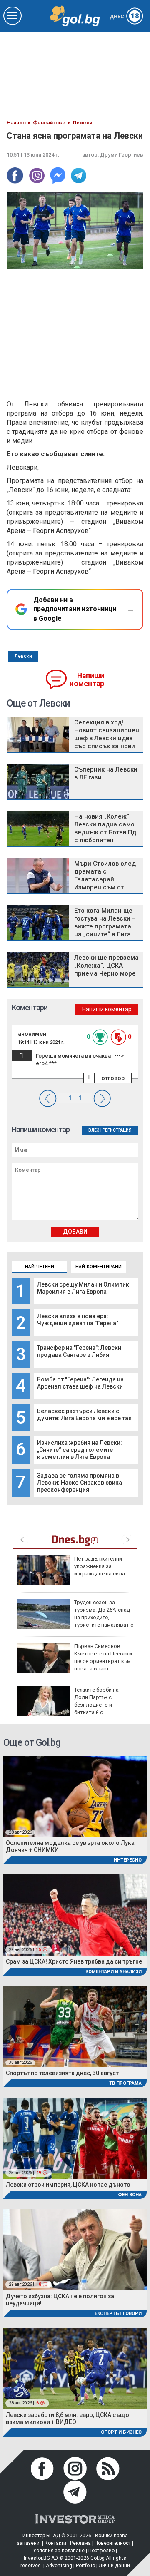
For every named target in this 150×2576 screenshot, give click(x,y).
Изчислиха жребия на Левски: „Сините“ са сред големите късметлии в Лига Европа (80, 1450)
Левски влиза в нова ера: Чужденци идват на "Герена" (78, 1320)
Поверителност (113, 2543)
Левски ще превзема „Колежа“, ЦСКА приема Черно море (106, 966)
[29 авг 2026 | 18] (75, 2249)
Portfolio (85, 2566)
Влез (94, 1130)
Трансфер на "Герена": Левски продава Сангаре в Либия (79, 1351)
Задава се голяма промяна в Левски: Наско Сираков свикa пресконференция (80, 1483)
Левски (23, 656)
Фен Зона (130, 2195)
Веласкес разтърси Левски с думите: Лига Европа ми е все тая (84, 1415)
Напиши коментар (87, 680)
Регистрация (117, 1130)
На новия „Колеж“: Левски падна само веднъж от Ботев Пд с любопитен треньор (105, 832)
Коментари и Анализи (114, 1972)
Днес (124, 17)
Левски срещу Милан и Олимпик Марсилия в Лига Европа (83, 1288)
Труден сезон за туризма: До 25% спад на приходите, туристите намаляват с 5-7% (75, 1618)
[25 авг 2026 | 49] (75, 2138)
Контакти (55, 2543)
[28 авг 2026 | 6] (75, 2368)
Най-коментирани (99, 1267)
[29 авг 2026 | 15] (75, 1915)
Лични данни (114, 2566)
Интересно (128, 1860)
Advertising (59, 2566)
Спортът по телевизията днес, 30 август (62, 2073)
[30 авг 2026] (75, 2026)
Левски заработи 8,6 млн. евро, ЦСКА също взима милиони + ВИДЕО (67, 2418)
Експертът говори (118, 2313)
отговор (113, 1078)
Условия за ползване (59, 2551)
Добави (75, 1232)
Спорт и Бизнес (121, 2432)
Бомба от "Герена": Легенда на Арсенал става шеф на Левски (80, 1383)
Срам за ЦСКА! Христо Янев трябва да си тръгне (74, 1961)
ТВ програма (125, 2083)
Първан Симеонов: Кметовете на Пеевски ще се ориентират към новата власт (103, 1658)
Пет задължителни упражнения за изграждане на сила (100, 1566)
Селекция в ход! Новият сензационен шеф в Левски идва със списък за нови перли (107, 738)
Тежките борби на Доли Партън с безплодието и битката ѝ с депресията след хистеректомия (68, 1705)
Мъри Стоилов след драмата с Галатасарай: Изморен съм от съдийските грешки (105, 879)
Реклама (80, 2543)
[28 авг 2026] (75, 1796)
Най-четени (40, 1267)
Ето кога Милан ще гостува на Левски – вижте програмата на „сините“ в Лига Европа (105, 926)
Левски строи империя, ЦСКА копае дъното (68, 2185)
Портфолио (101, 2551)
